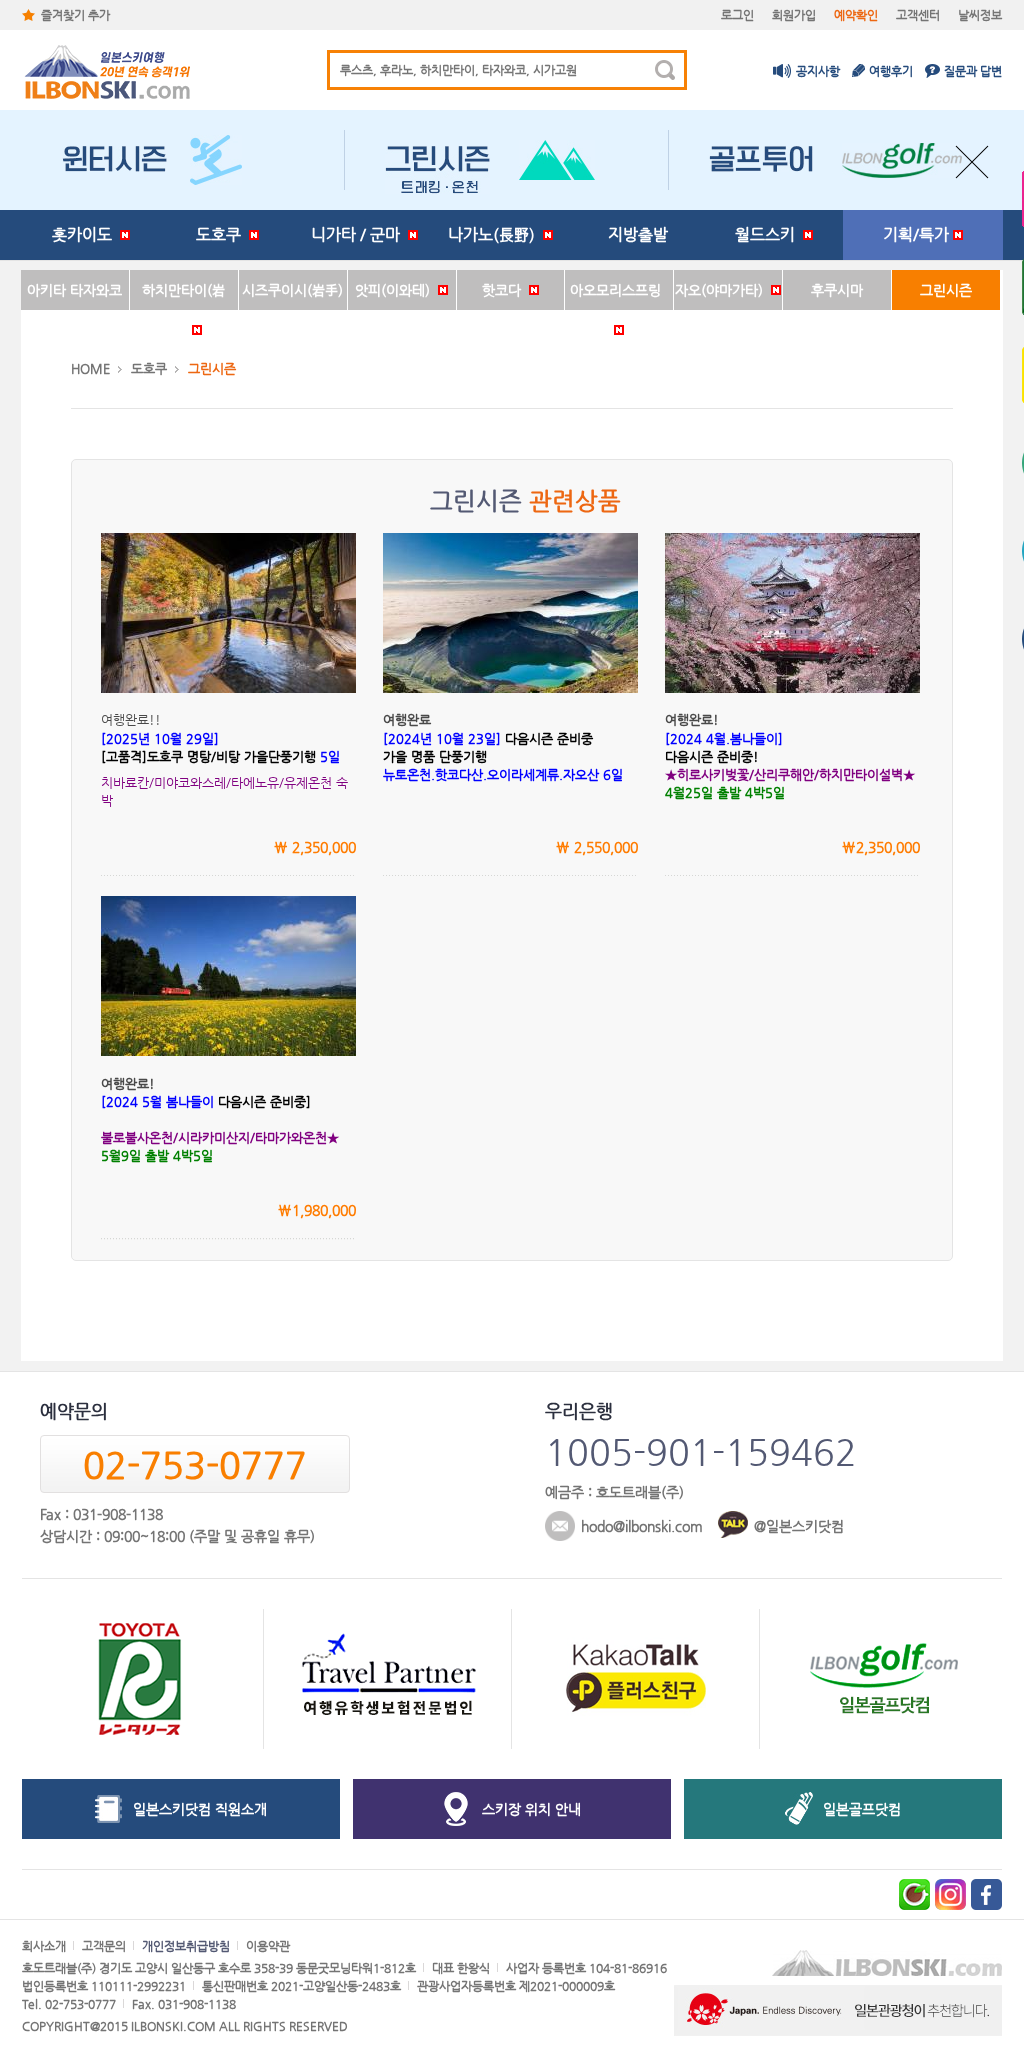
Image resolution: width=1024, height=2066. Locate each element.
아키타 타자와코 (74, 290)
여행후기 (891, 71)
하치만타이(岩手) (183, 296)
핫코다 (505, 290)
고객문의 (104, 1946)
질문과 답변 (973, 71)
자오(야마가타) (723, 290)
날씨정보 (980, 15)
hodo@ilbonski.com (642, 1526)
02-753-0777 (195, 1464)
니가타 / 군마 (359, 234)
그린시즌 (946, 290)
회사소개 (44, 1946)
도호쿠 (222, 234)
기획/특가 (918, 234)
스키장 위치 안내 (531, 1809)
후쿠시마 (837, 290)
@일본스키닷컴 (799, 1526)
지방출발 (638, 234)
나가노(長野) (495, 234)
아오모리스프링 (619, 290)
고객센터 (918, 15)
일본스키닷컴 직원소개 (200, 1809)
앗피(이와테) (396, 290)
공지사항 (818, 71)
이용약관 (268, 1946)
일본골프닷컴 (862, 1809)
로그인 (737, 15)
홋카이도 (86, 234)
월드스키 (769, 234)
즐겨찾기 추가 (75, 15)
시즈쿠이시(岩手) (292, 290)
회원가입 (794, 15)
